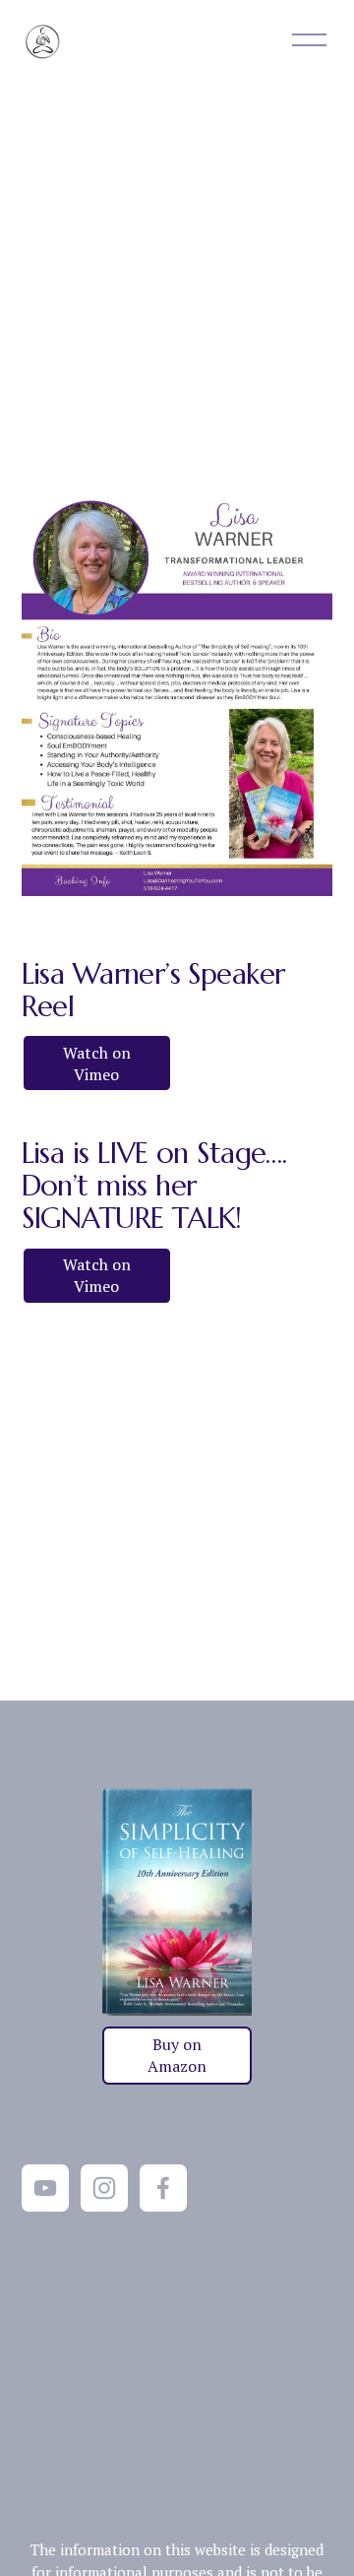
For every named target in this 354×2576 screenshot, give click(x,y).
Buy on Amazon (177, 2055)
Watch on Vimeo (97, 1063)
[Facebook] (163, 2188)
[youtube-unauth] (45, 2188)
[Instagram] (104, 2188)
